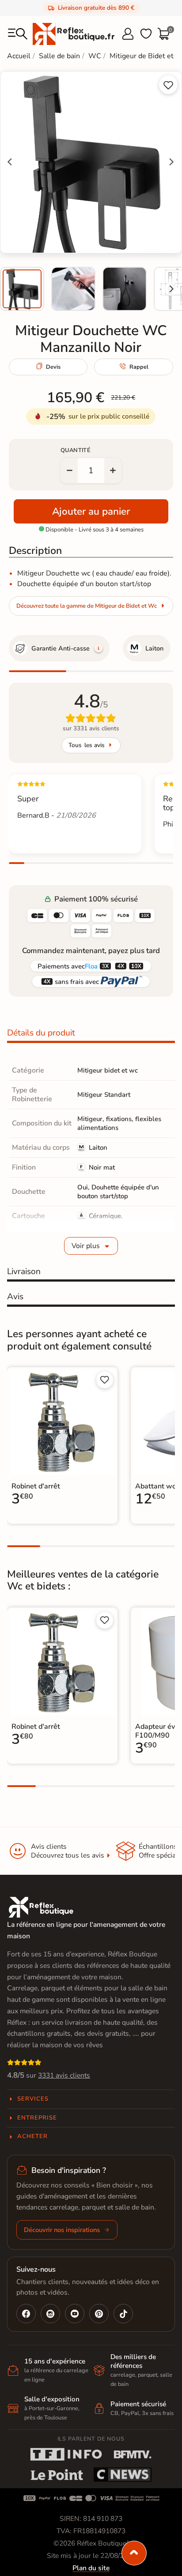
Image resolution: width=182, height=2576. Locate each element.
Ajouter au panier (91, 511)
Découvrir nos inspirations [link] (62, 2230)
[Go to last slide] (10, 162)
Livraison (24, 1271)
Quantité (76, 450)
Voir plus (86, 1246)
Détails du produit (41, 1033)
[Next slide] (171, 289)
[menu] (18, 34)
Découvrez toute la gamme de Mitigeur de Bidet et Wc (87, 606)
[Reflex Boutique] (74, 34)
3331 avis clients (64, 2075)
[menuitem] (22, 289)
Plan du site (91, 2568)
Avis (15, 1297)
